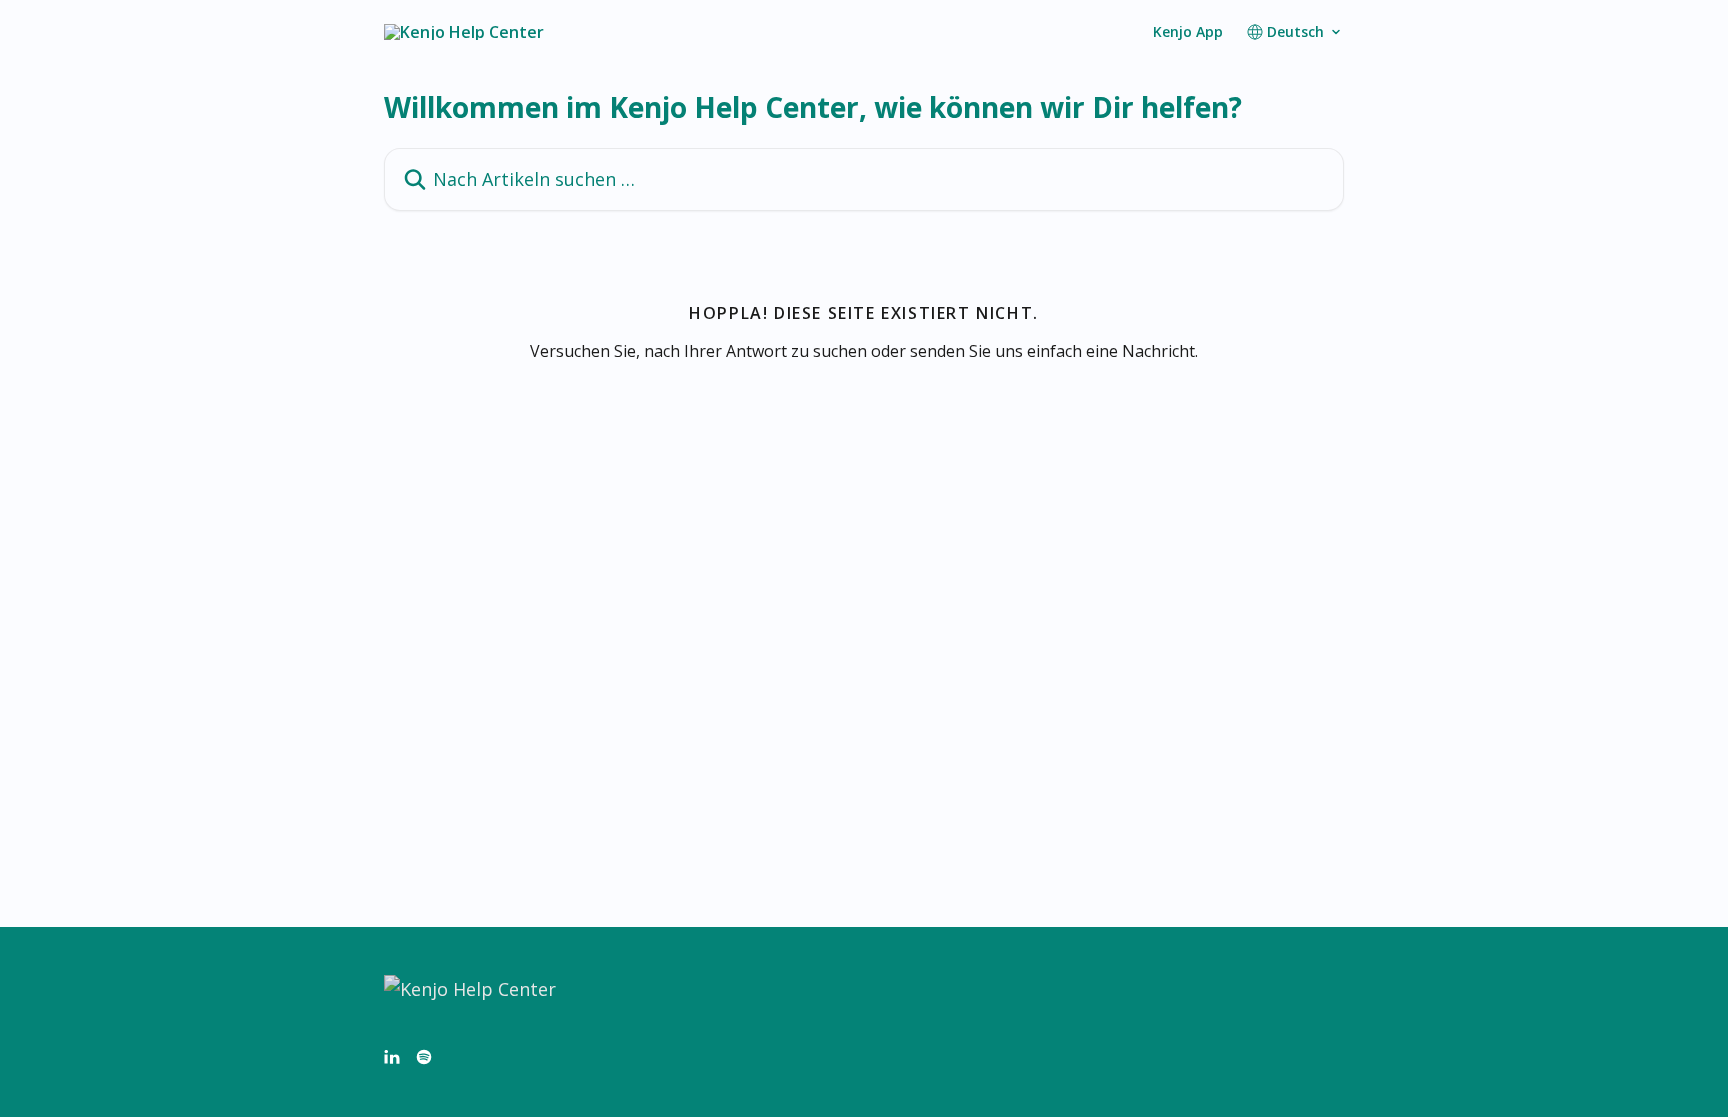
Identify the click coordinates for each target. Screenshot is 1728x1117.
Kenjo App (1188, 32)
